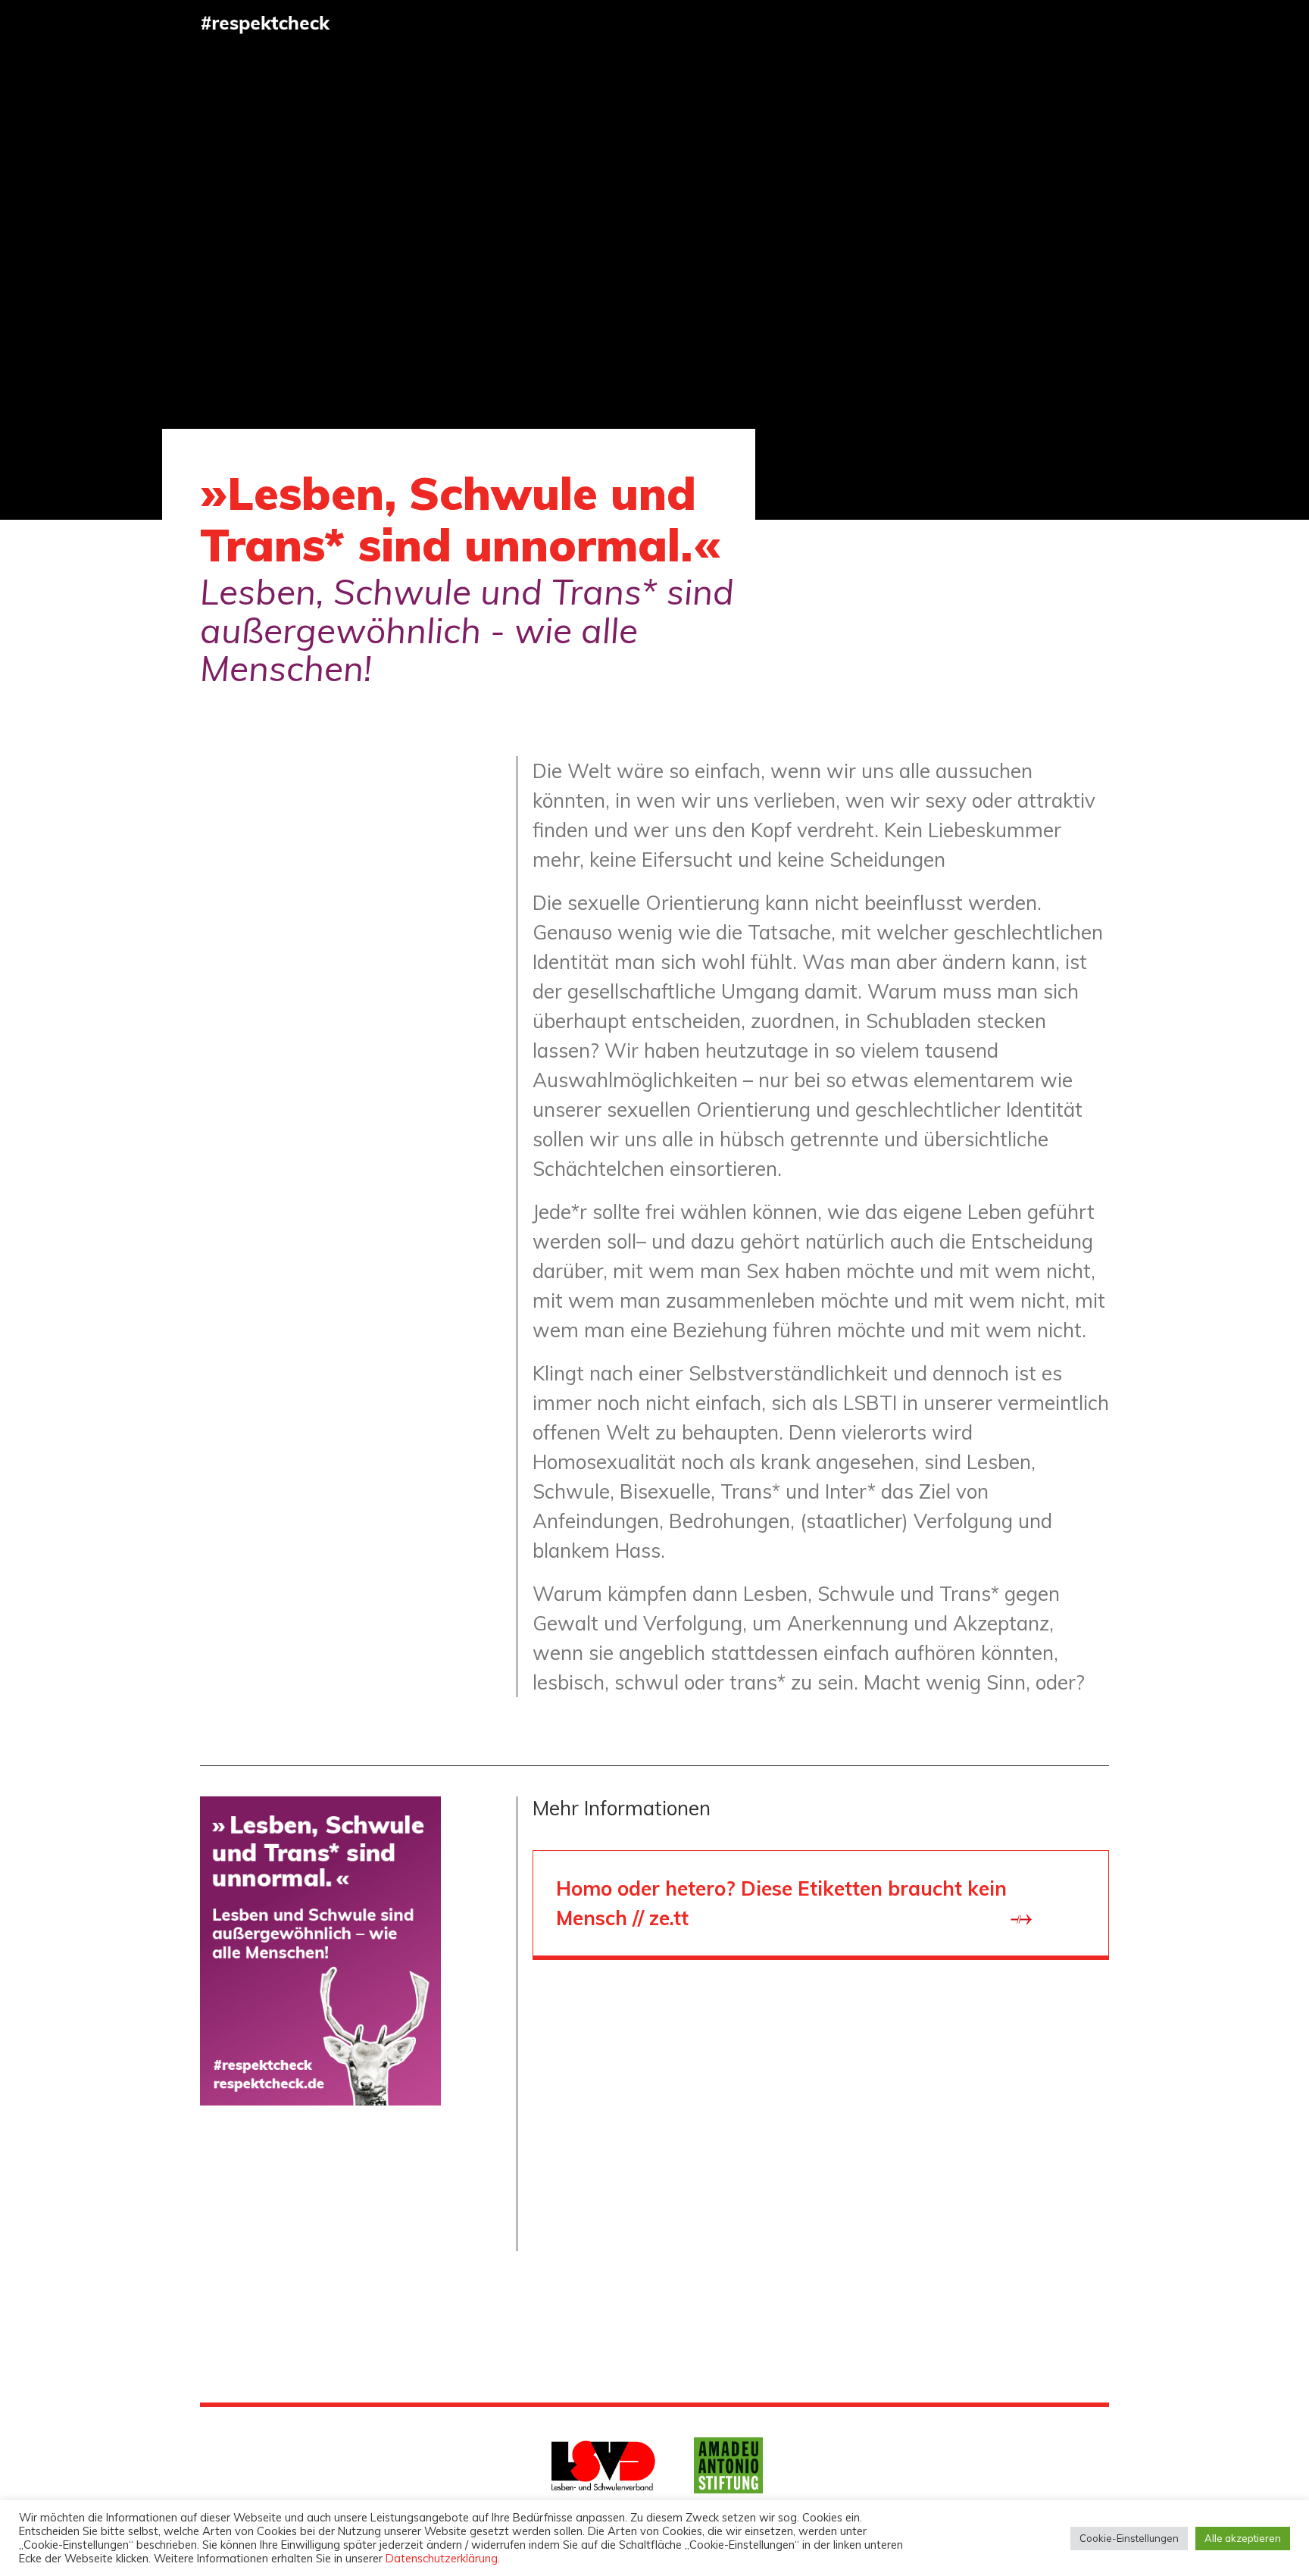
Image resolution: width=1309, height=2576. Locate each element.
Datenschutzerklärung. (443, 2558)
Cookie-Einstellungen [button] (1129, 2538)
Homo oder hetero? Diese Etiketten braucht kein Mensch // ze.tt (781, 1903)
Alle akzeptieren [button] (1243, 2538)
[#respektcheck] (266, 23)
